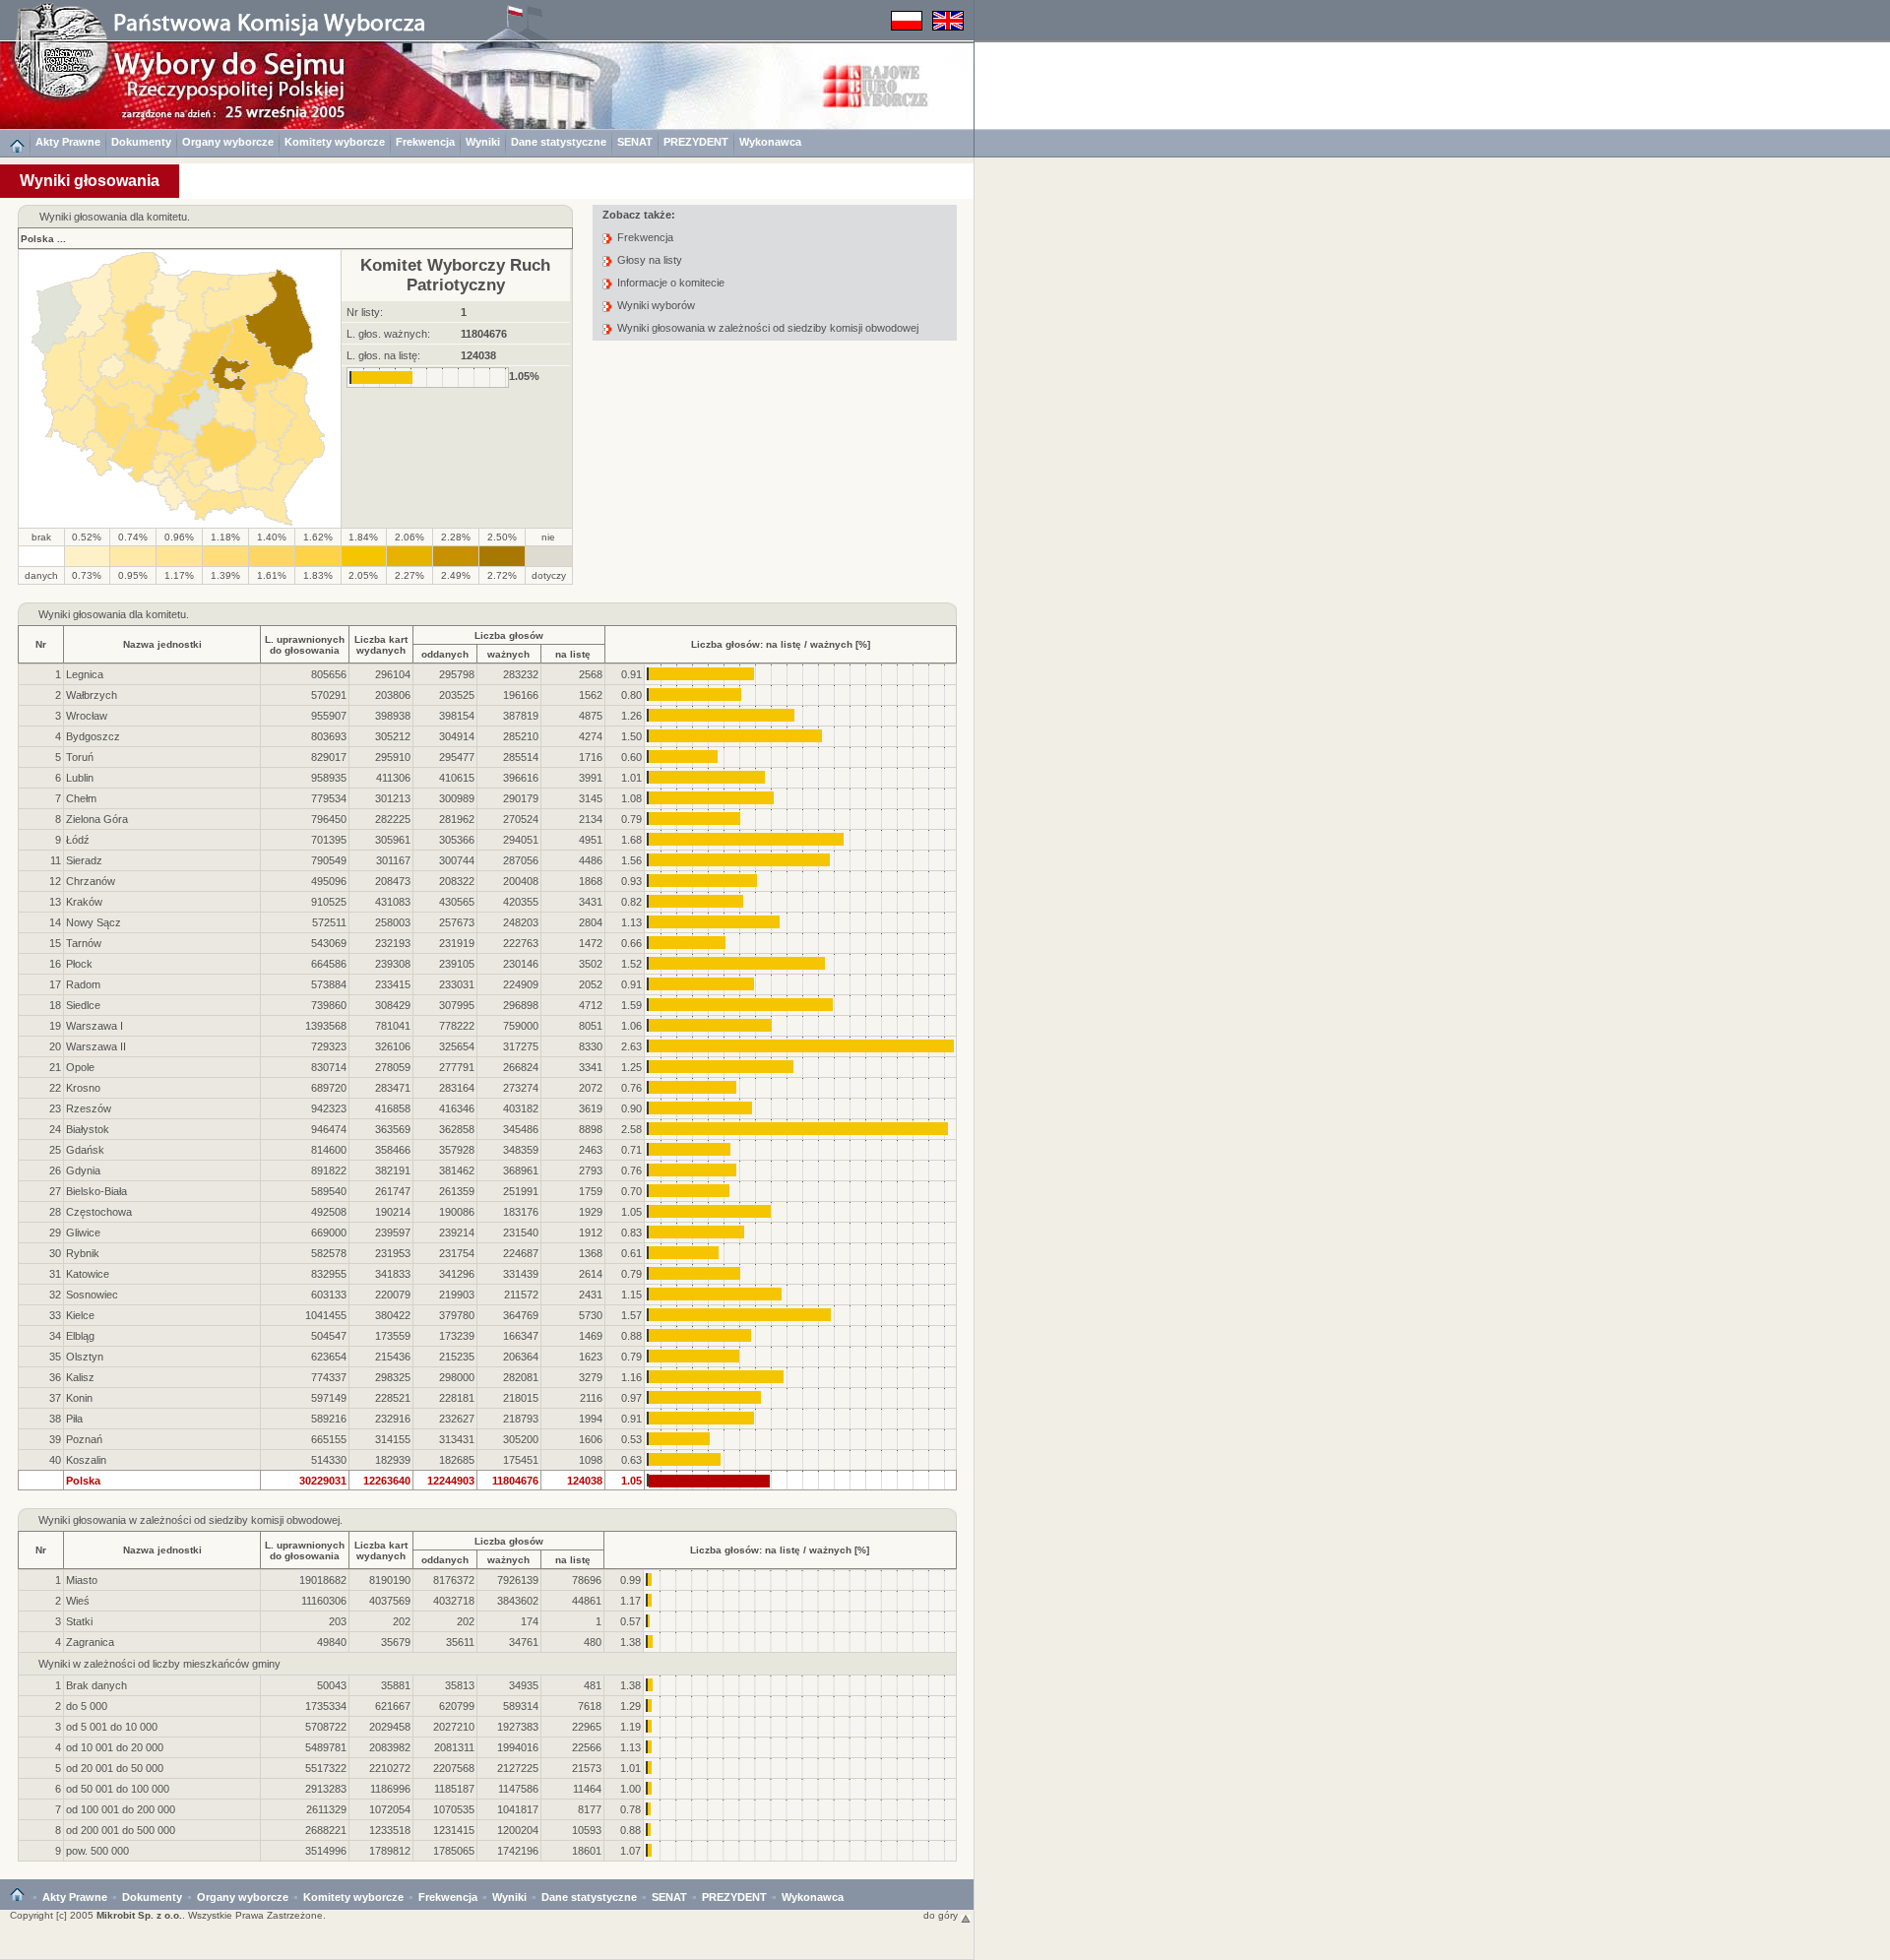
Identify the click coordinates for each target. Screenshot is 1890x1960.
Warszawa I (94, 1026)
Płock (79, 964)
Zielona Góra (97, 819)
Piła (74, 1419)
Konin (79, 1398)
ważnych (508, 654)
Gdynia (83, 1170)
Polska (37, 239)
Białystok (88, 1129)
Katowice (88, 1274)
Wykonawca (770, 142)
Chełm (81, 798)
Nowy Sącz (94, 922)
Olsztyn (85, 1357)
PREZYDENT (696, 142)
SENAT (635, 142)
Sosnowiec (92, 1295)
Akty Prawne (68, 142)
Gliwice (83, 1233)
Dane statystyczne (559, 142)
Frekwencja (425, 142)
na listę (573, 654)
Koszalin (86, 1460)
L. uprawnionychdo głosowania (305, 645)
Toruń (80, 757)
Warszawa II (96, 1046)
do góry (942, 1915)
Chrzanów (91, 881)
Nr (41, 644)
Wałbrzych (92, 695)
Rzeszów (89, 1108)
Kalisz (80, 1377)
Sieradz (84, 860)
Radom (83, 984)
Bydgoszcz (93, 736)
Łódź (78, 840)
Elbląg (80, 1336)
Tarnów (84, 943)
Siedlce (83, 1005)
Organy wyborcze (228, 142)
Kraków (84, 902)
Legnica (85, 674)
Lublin (80, 778)
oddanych (445, 654)
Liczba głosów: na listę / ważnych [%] (781, 644)
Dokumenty (141, 142)
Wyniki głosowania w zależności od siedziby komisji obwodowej (768, 328)
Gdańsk (85, 1150)
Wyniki (483, 142)
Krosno (83, 1088)
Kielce (80, 1315)
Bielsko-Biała (96, 1191)
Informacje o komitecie (671, 283)
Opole (80, 1067)
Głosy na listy (650, 260)
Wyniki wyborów (656, 305)
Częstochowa (99, 1212)
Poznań (84, 1439)
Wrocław (87, 716)
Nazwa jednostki (162, 644)
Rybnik (83, 1253)
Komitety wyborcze (335, 142)
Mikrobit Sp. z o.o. (139, 1915)
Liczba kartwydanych (381, 645)
